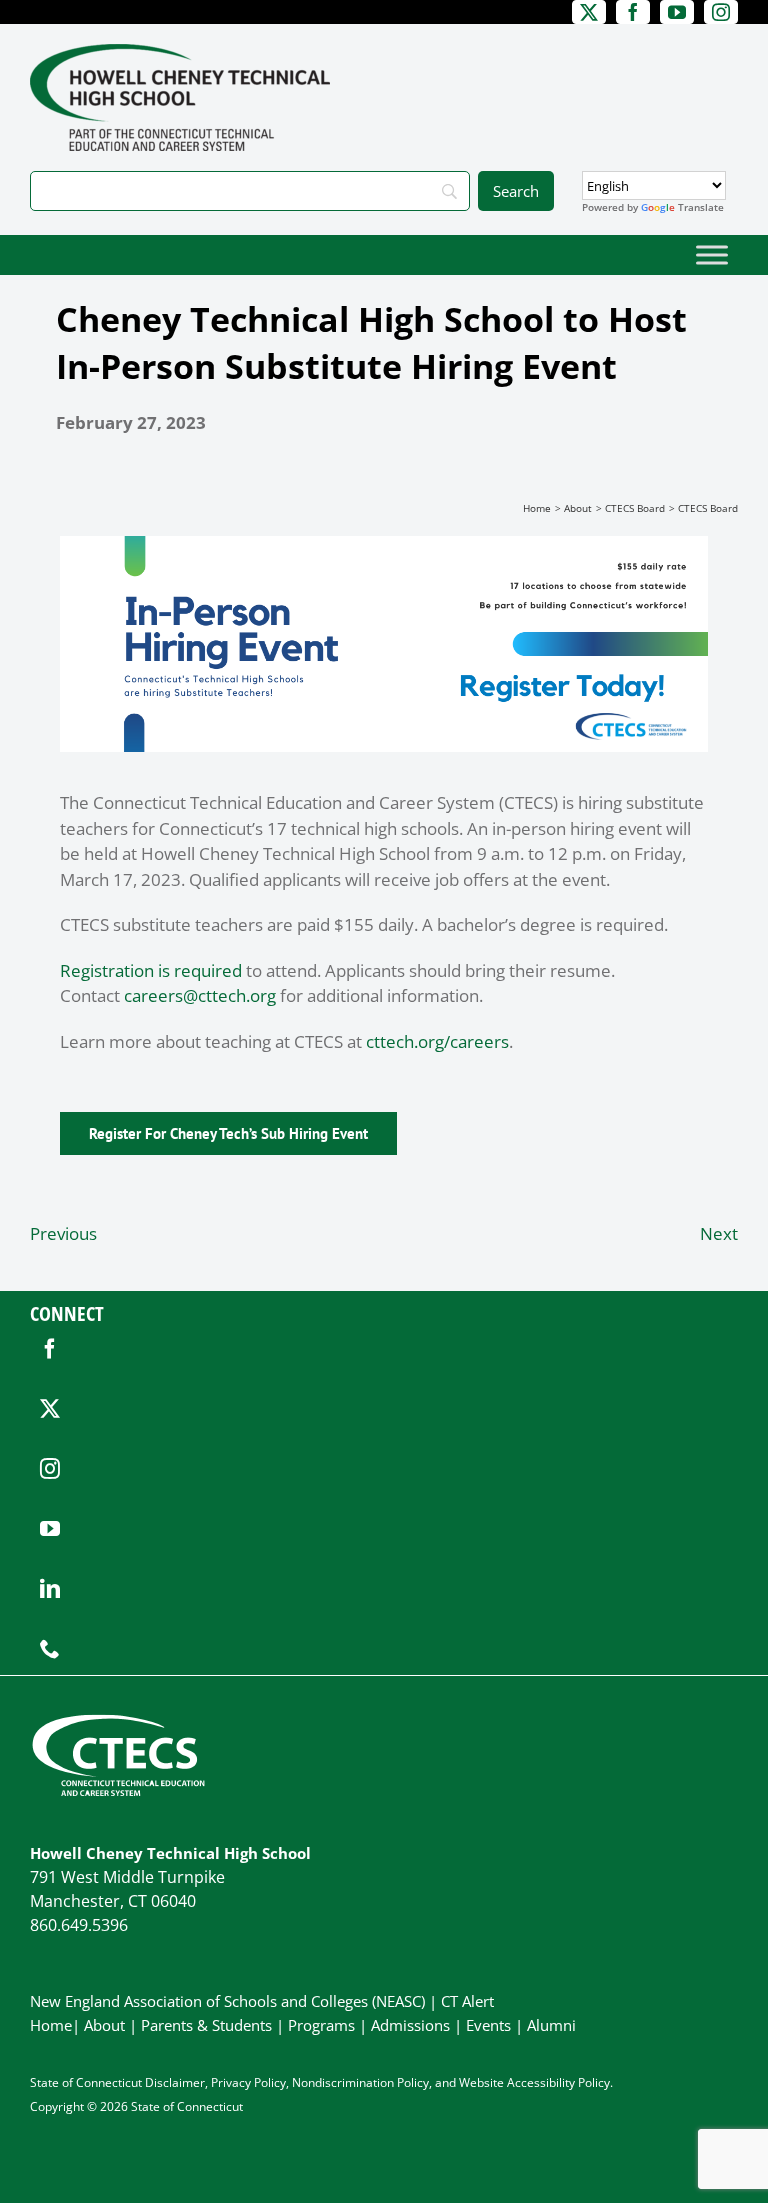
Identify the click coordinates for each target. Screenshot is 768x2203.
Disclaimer (175, 2082)
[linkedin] (50, 1589)
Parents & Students (206, 2025)
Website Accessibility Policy (534, 2082)
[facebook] (50, 1349)
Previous (63, 1233)
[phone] (50, 1649)
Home (51, 2025)
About (104, 2025)
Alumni (551, 2025)
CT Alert (467, 2001)
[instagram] (50, 1469)
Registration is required (151, 970)
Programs (321, 2025)
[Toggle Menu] (712, 254)
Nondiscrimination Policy (360, 2082)
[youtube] (50, 1529)
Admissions (410, 2025)
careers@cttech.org (200, 995)
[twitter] (50, 1409)
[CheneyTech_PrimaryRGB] (180, 52)
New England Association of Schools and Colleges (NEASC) (227, 2001)
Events (488, 2025)
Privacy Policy (248, 2082)
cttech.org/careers (437, 1041)
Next (719, 1233)
